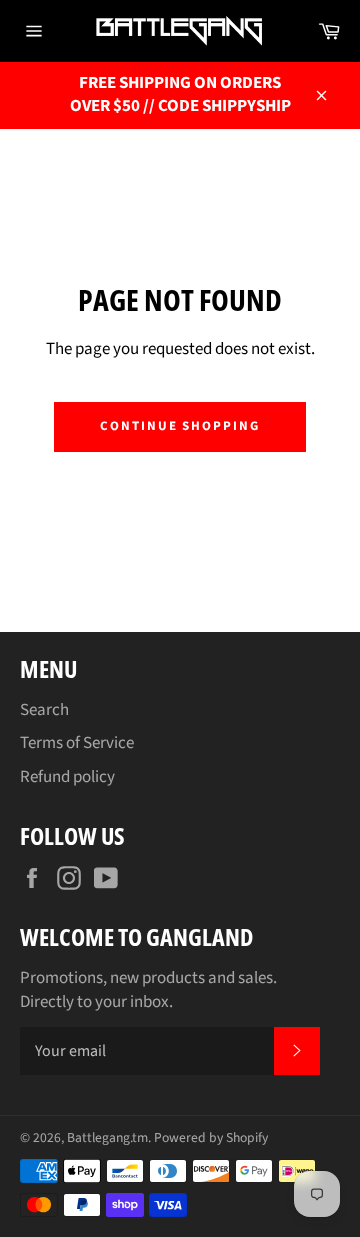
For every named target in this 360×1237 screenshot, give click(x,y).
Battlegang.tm (107, 1137)
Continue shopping (180, 426)
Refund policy (67, 777)
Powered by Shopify (211, 1137)
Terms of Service (77, 743)
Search (44, 710)
